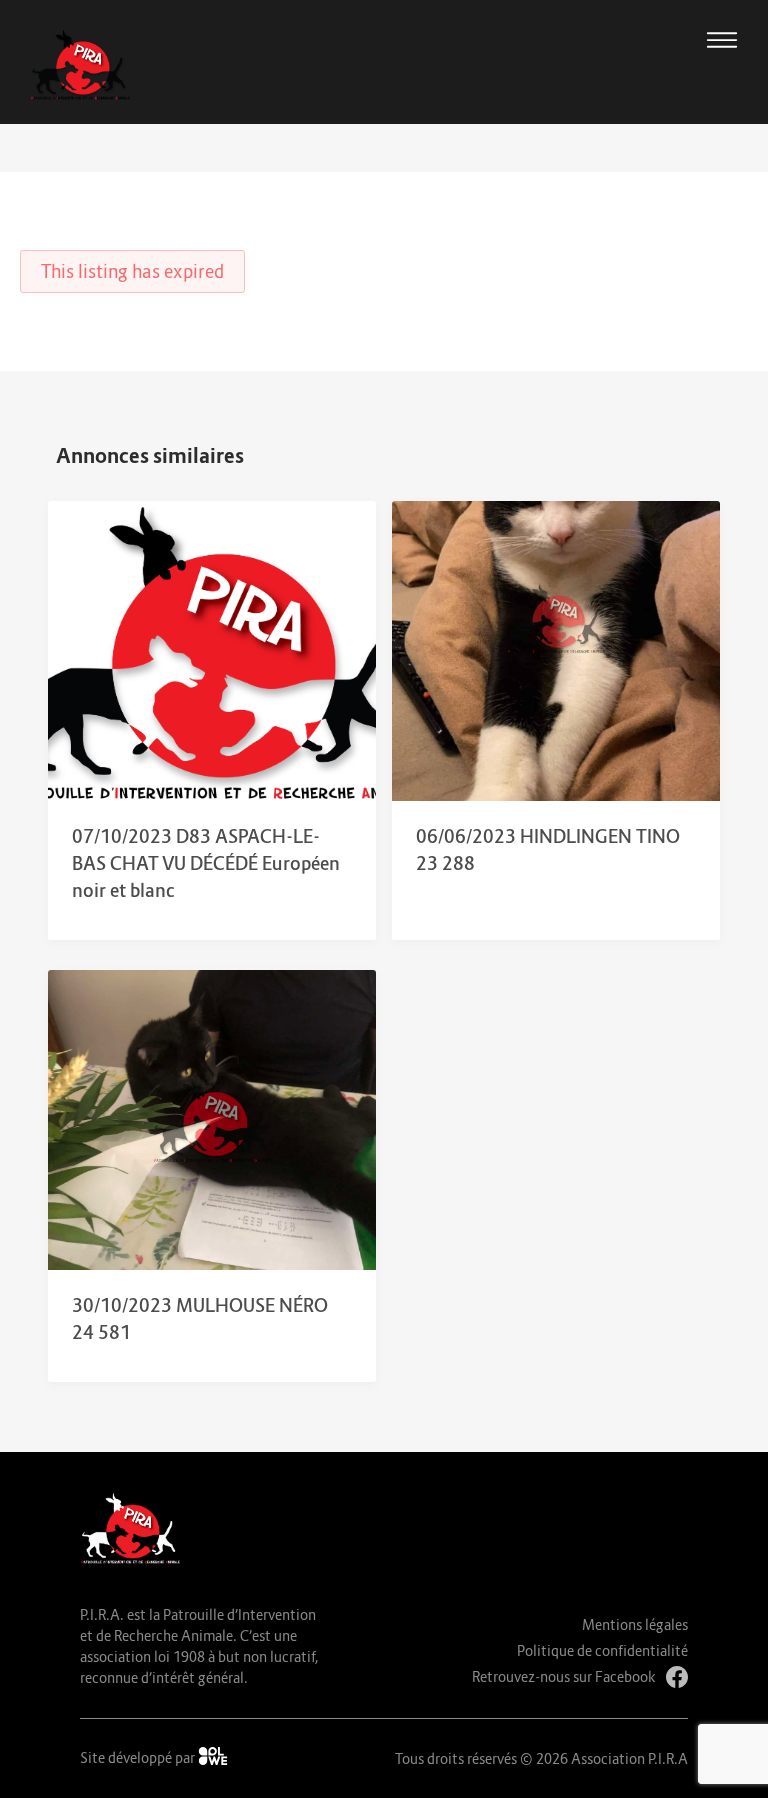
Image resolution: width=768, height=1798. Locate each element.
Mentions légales (635, 1624)
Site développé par (139, 1757)
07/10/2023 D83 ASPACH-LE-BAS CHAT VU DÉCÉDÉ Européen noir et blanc (206, 863)
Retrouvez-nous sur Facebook (564, 1676)
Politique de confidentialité (602, 1650)
